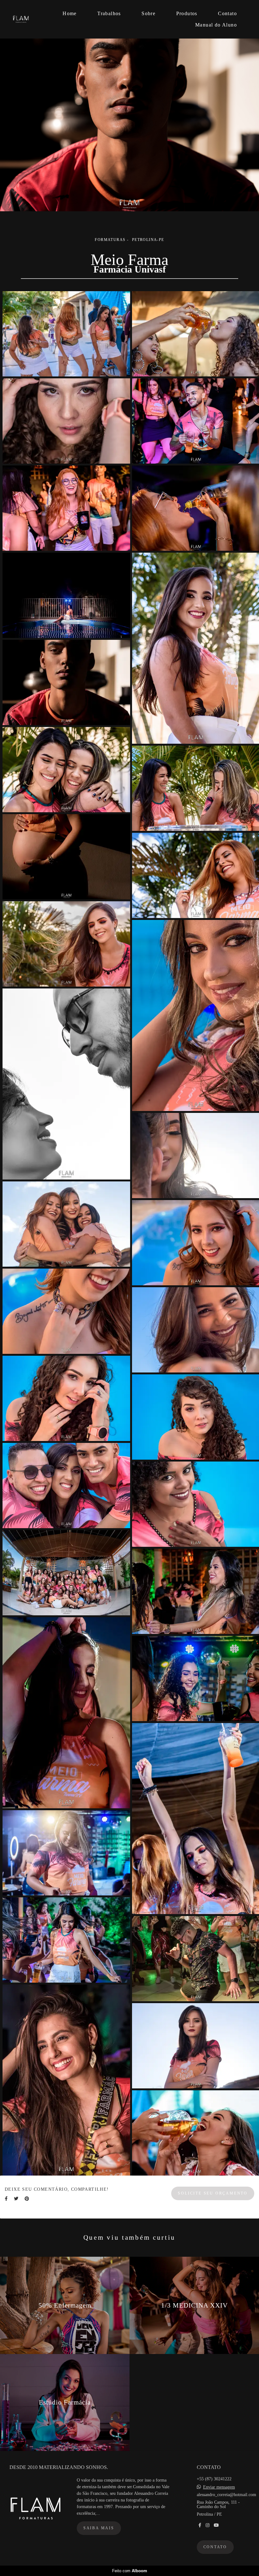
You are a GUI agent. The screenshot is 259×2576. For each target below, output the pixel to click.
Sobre (148, 13)
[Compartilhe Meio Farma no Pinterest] (27, 2199)
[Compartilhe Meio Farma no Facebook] (6, 2199)
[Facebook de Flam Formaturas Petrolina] (200, 2525)
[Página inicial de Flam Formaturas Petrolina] (27, 19)
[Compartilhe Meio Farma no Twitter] (16, 2199)
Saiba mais (99, 2528)
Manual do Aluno (216, 25)
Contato (227, 13)
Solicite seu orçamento (213, 2193)
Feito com (130, 2571)
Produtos (187, 13)
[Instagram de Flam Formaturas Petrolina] (208, 2525)
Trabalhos (109, 13)
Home (70, 13)
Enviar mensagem (219, 2487)
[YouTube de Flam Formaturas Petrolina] (216, 2525)
